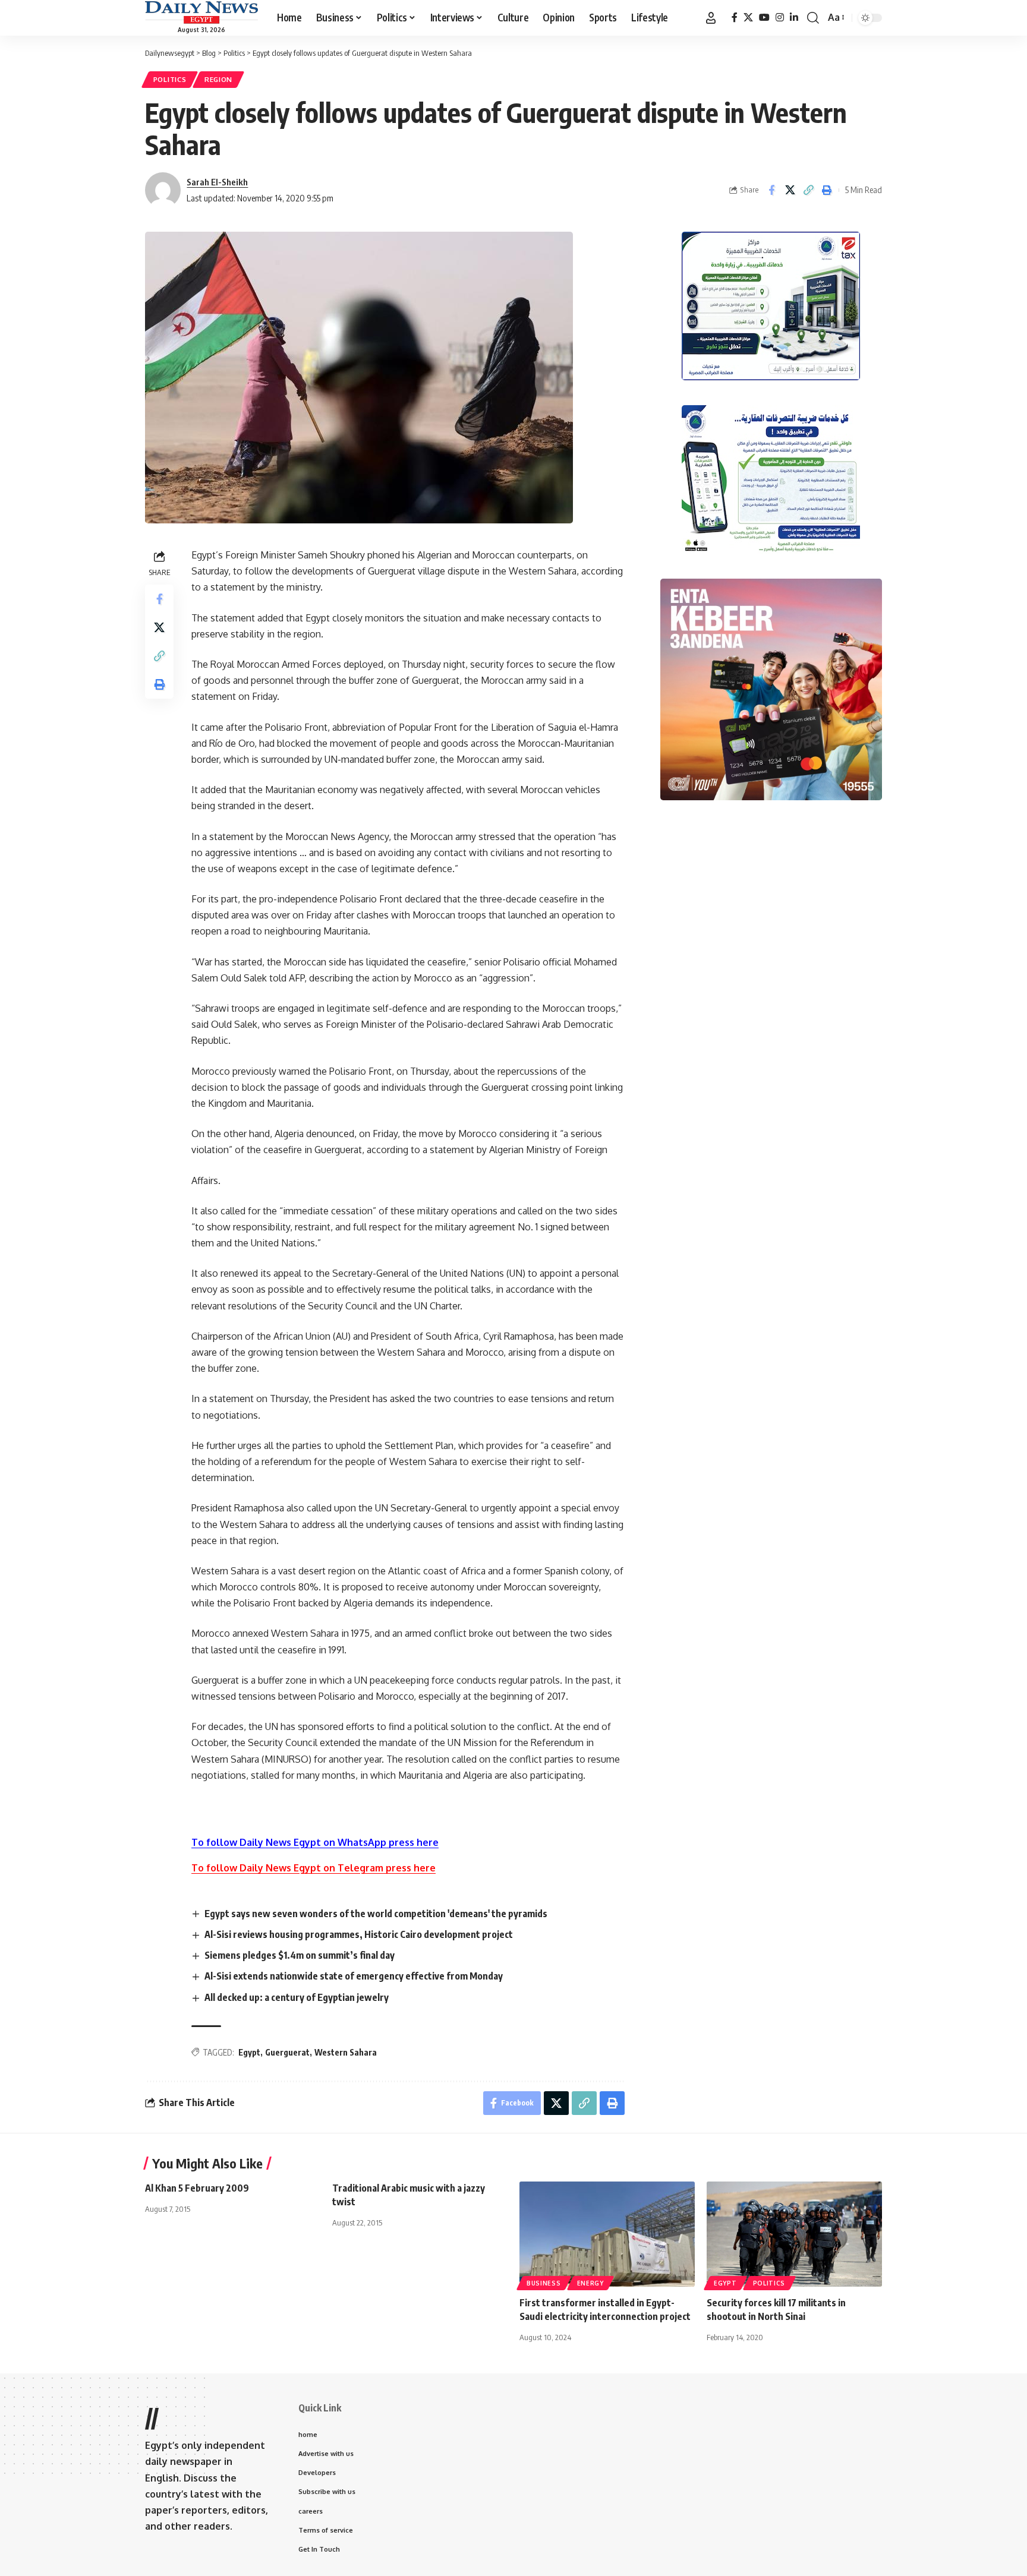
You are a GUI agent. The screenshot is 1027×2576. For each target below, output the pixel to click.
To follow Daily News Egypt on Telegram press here (314, 1868)
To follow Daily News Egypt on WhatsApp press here (315, 1842)
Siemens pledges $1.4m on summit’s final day (300, 1955)
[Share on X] (790, 190)
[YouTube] (764, 18)
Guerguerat (287, 2052)
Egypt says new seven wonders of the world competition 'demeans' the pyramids (376, 1914)
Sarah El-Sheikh (217, 182)
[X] (748, 18)
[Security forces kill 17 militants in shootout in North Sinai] (794, 2234)
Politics (170, 79)
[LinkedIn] (794, 18)
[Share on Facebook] (771, 190)
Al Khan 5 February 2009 (197, 2188)
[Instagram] (780, 18)
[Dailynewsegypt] (201, 12)
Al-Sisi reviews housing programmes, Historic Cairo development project (359, 1934)
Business (544, 2283)
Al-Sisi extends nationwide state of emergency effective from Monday (354, 1976)
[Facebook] (735, 18)
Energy (590, 2283)
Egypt (249, 2052)
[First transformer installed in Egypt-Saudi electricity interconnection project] (607, 2234)
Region (218, 79)
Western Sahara (346, 2052)
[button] (711, 18)
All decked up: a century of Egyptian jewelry (297, 1997)
